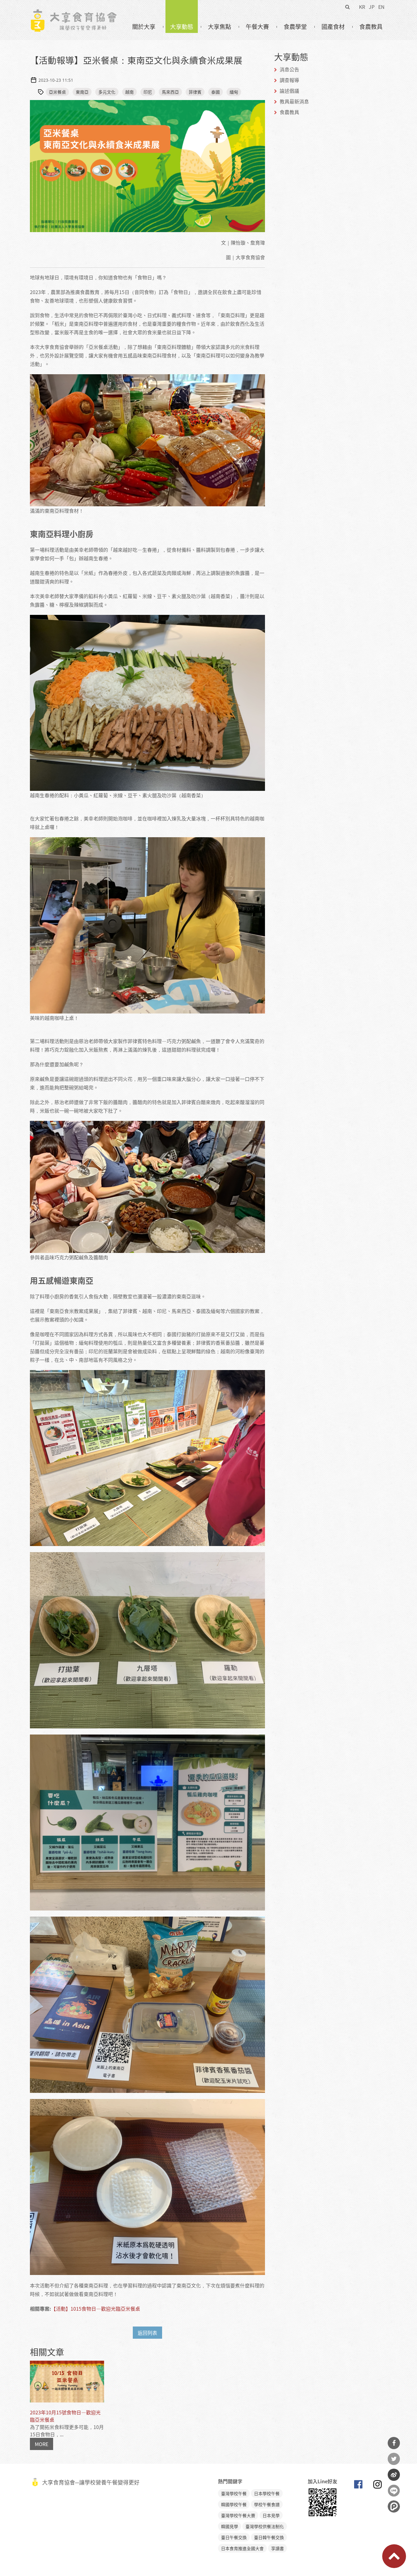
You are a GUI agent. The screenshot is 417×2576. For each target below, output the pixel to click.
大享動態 (182, 27)
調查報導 (289, 80)
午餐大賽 (257, 27)
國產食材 (333, 27)
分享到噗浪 (394, 2506)
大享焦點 (219, 27)
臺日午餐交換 (234, 2537)
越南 (129, 92)
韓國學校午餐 (234, 2504)
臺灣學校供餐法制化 (265, 2526)
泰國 (216, 92)
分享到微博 (394, 2475)
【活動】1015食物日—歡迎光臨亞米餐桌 (96, 2309)
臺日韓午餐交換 (269, 2537)
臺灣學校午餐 (234, 2493)
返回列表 (147, 2333)
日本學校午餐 (267, 2493)
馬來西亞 (170, 92)
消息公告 (289, 69)
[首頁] (73, 13)
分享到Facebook (394, 2443)
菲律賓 (195, 92)
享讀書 (277, 2548)
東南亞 (82, 92)
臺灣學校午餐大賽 (238, 2515)
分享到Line (394, 2491)
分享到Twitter (394, 2459)
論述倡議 (289, 91)
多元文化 (107, 92)
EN (381, 7)
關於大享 (144, 27)
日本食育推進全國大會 (242, 2548)
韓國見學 (230, 2526)
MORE (42, 2444)
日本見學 (271, 2515)
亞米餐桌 (57, 92)
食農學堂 (295, 27)
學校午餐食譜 (267, 2504)
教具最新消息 (294, 101)
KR (362, 7)
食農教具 (371, 27)
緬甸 (234, 92)
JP (372, 7)
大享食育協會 (358, 2486)
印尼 (148, 92)
